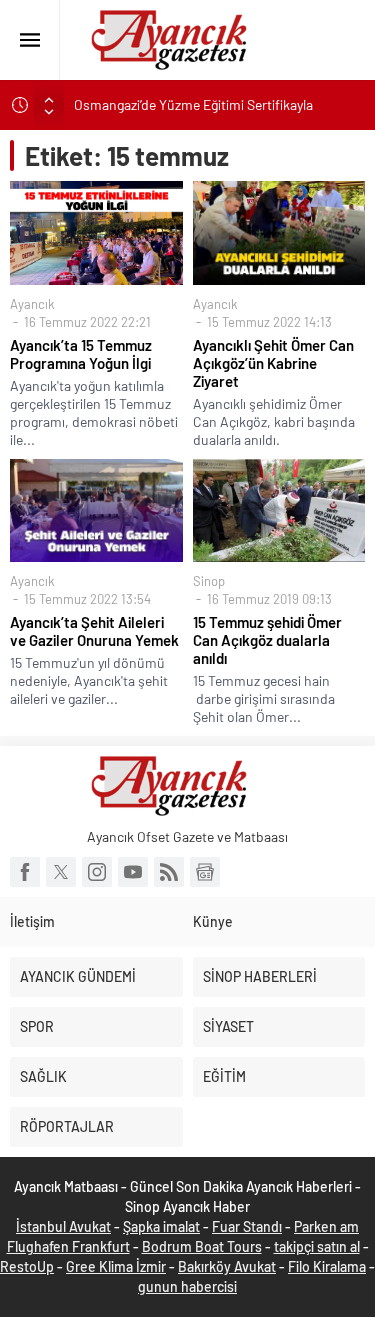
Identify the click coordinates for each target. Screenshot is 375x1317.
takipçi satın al (317, 1246)
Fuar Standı (247, 1226)
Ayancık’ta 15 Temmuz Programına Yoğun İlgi (81, 354)
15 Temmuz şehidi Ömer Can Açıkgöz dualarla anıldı (267, 640)
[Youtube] (133, 872)
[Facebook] (25, 872)
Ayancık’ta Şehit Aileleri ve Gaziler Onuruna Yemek (94, 631)
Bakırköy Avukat (227, 1266)
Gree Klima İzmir (116, 1266)
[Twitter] (61, 872)
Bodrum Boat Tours (202, 1246)
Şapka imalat (161, 1226)
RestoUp (27, 1266)
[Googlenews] (205, 872)
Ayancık (32, 304)
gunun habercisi (187, 1286)
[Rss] (169, 872)
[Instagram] (97, 872)
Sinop (209, 581)
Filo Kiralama (327, 1266)
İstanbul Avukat (63, 1226)
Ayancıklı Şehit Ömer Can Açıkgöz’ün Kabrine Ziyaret (273, 363)
